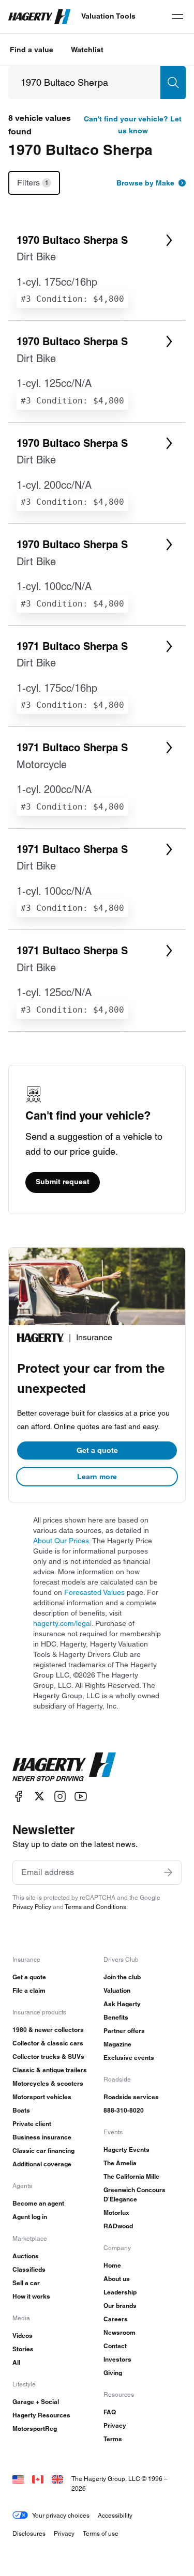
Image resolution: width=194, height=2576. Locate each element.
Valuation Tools (108, 16)
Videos (23, 2336)
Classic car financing (43, 2151)
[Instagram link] (60, 1796)
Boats (21, 2110)
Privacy (115, 2425)
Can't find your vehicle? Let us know (133, 125)
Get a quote (97, 1450)
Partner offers (124, 2031)
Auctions (26, 2256)
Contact (115, 2346)
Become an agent (38, 2203)
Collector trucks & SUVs (48, 2057)
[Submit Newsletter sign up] (168, 1872)
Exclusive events (129, 2058)
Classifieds (29, 2269)
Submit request (63, 1182)
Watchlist (87, 50)
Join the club (122, 1977)
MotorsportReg (35, 2428)
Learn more (97, 1477)
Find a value (32, 50)
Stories (23, 2349)
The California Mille (131, 2176)
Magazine (117, 2044)
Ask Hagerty (122, 2004)
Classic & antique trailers (50, 2070)
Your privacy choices (61, 2515)
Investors (117, 2359)
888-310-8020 (124, 2110)
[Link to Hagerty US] (18, 2479)
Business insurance (42, 2137)
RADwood (118, 2226)
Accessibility (115, 2515)
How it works (31, 2296)
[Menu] (177, 17)
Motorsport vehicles (42, 2097)
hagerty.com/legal (62, 1623)
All (16, 2362)
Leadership (120, 2292)
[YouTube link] (81, 1796)
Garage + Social (36, 2402)
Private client (32, 2124)
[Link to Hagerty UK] (57, 2479)
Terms (113, 2439)
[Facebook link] (19, 1796)
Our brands (120, 2306)
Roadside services (131, 2097)
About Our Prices (61, 1541)
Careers (116, 2319)
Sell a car (26, 2283)
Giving (113, 2373)
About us (117, 2279)
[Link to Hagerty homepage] (64, 1767)
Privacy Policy (32, 1907)
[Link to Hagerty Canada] (38, 2479)
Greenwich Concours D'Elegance (135, 2194)
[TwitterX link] (39, 1796)
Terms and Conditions (95, 1907)
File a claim (29, 1990)
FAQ (110, 2412)
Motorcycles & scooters (48, 2083)
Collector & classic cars (48, 2043)
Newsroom (120, 2332)
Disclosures (29, 2533)
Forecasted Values (94, 1592)
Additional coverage (42, 2164)
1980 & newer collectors (48, 2030)
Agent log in (30, 2217)
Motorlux (116, 2213)
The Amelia (120, 2163)
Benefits (116, 2017)
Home (112, 2265)
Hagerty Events (126, 2150)
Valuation (117, 1990)
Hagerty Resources (41, 2415)
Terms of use (101, 2533)
